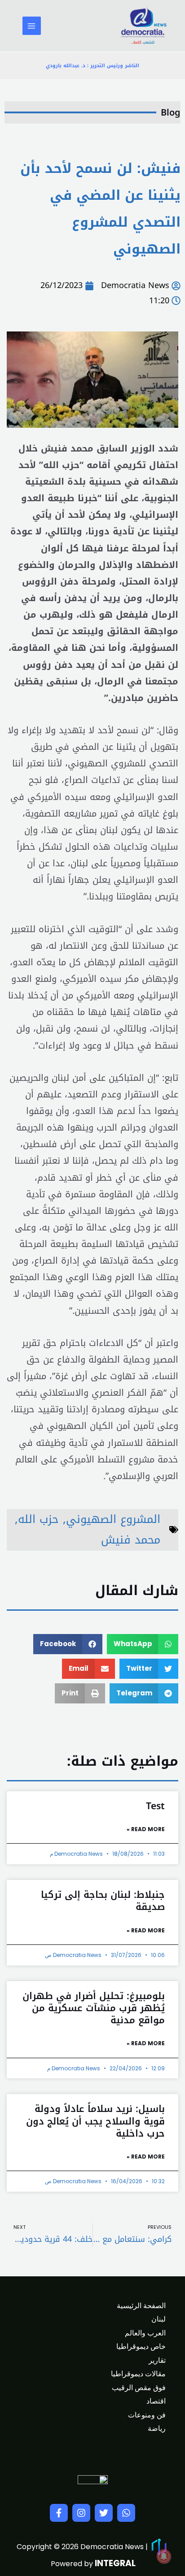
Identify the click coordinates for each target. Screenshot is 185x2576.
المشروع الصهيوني (113, 1519)
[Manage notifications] (164, 2556)
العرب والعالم (145, 2333)
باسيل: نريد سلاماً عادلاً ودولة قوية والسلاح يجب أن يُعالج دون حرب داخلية (95, 2121)
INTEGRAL (115, 2563)
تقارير (157, 2360)
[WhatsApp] (126, 2513)
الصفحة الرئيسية (141, 2306)
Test (155, 1806)
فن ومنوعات (147, 2415)
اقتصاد (156, 2401)
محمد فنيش (131, 1540)
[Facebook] (59, 2513)
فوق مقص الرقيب (139, 2388)
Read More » (146, 1829)
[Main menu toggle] (32, 26)
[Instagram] (81, 2513)
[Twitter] (104, 2513)
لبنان (159, 2319)
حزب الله (38, 1519)
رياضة (157, 2428)
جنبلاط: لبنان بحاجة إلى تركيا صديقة (103, 1901)
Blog (171, 112)
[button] (143, 1644)
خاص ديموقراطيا (141, 2346)
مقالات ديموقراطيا (138, 2374)
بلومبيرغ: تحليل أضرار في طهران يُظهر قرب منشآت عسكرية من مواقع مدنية (94, 2008)
